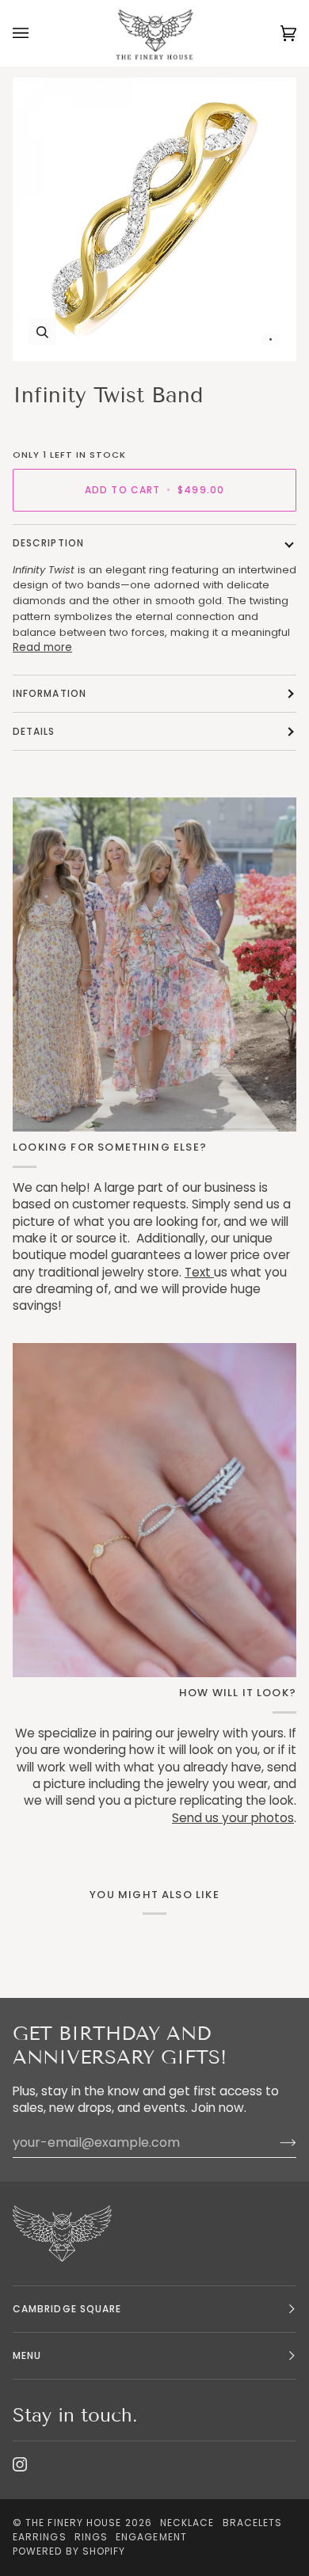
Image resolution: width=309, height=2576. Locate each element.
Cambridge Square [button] (67, 2309)
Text (199, 1272)
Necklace (187, 2523)
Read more (42, 647)
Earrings (40, 2537)
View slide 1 (271, 339)
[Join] (275, 2143)
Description (48, 543)
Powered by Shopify (69, 2551)
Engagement (151, 2537)
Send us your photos (233, 1818)
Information (50, 693)
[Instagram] (20, 2464)
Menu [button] (27, 2355)
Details (34, 731)
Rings (91, 2537)
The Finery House (73, 2523)
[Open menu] (36, 33)
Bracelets (253, 2523)
